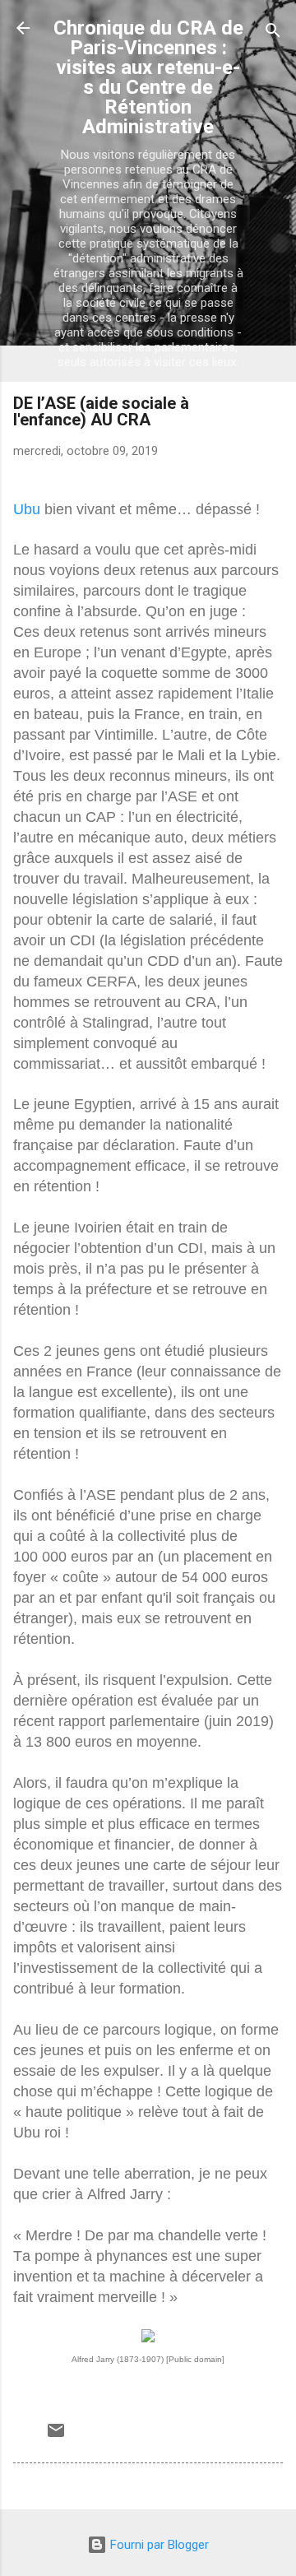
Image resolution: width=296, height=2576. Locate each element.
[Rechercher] (273, 33)
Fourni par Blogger (158, 2545)
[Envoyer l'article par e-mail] (56, 2436)
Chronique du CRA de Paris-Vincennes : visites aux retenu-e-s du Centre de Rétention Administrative (148, 77)
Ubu (27, 509)
